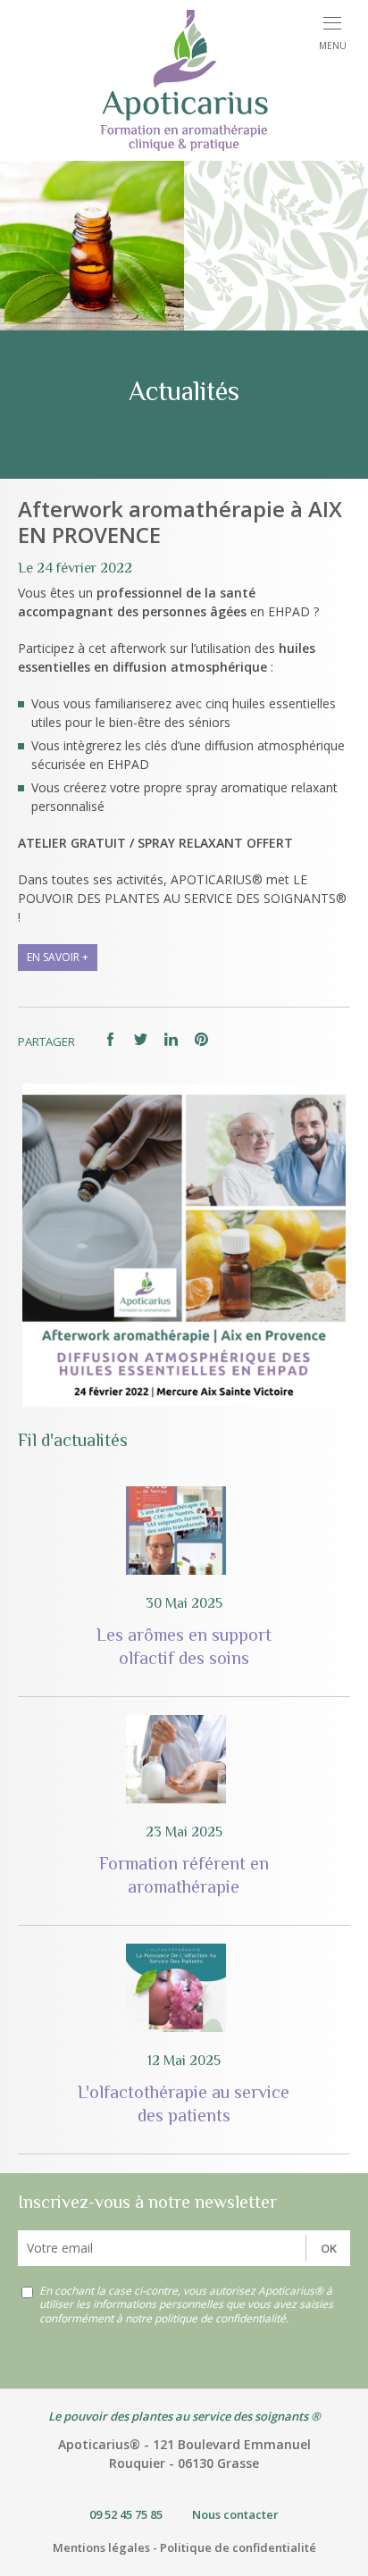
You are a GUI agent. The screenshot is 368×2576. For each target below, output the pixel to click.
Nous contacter (235, 2514)
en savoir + (58, 957)
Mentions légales (101, 2547)
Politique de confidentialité (238, 2547)
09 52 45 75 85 (126, 2514)
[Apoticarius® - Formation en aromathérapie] (184, 80)
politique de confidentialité (220, 2318)
